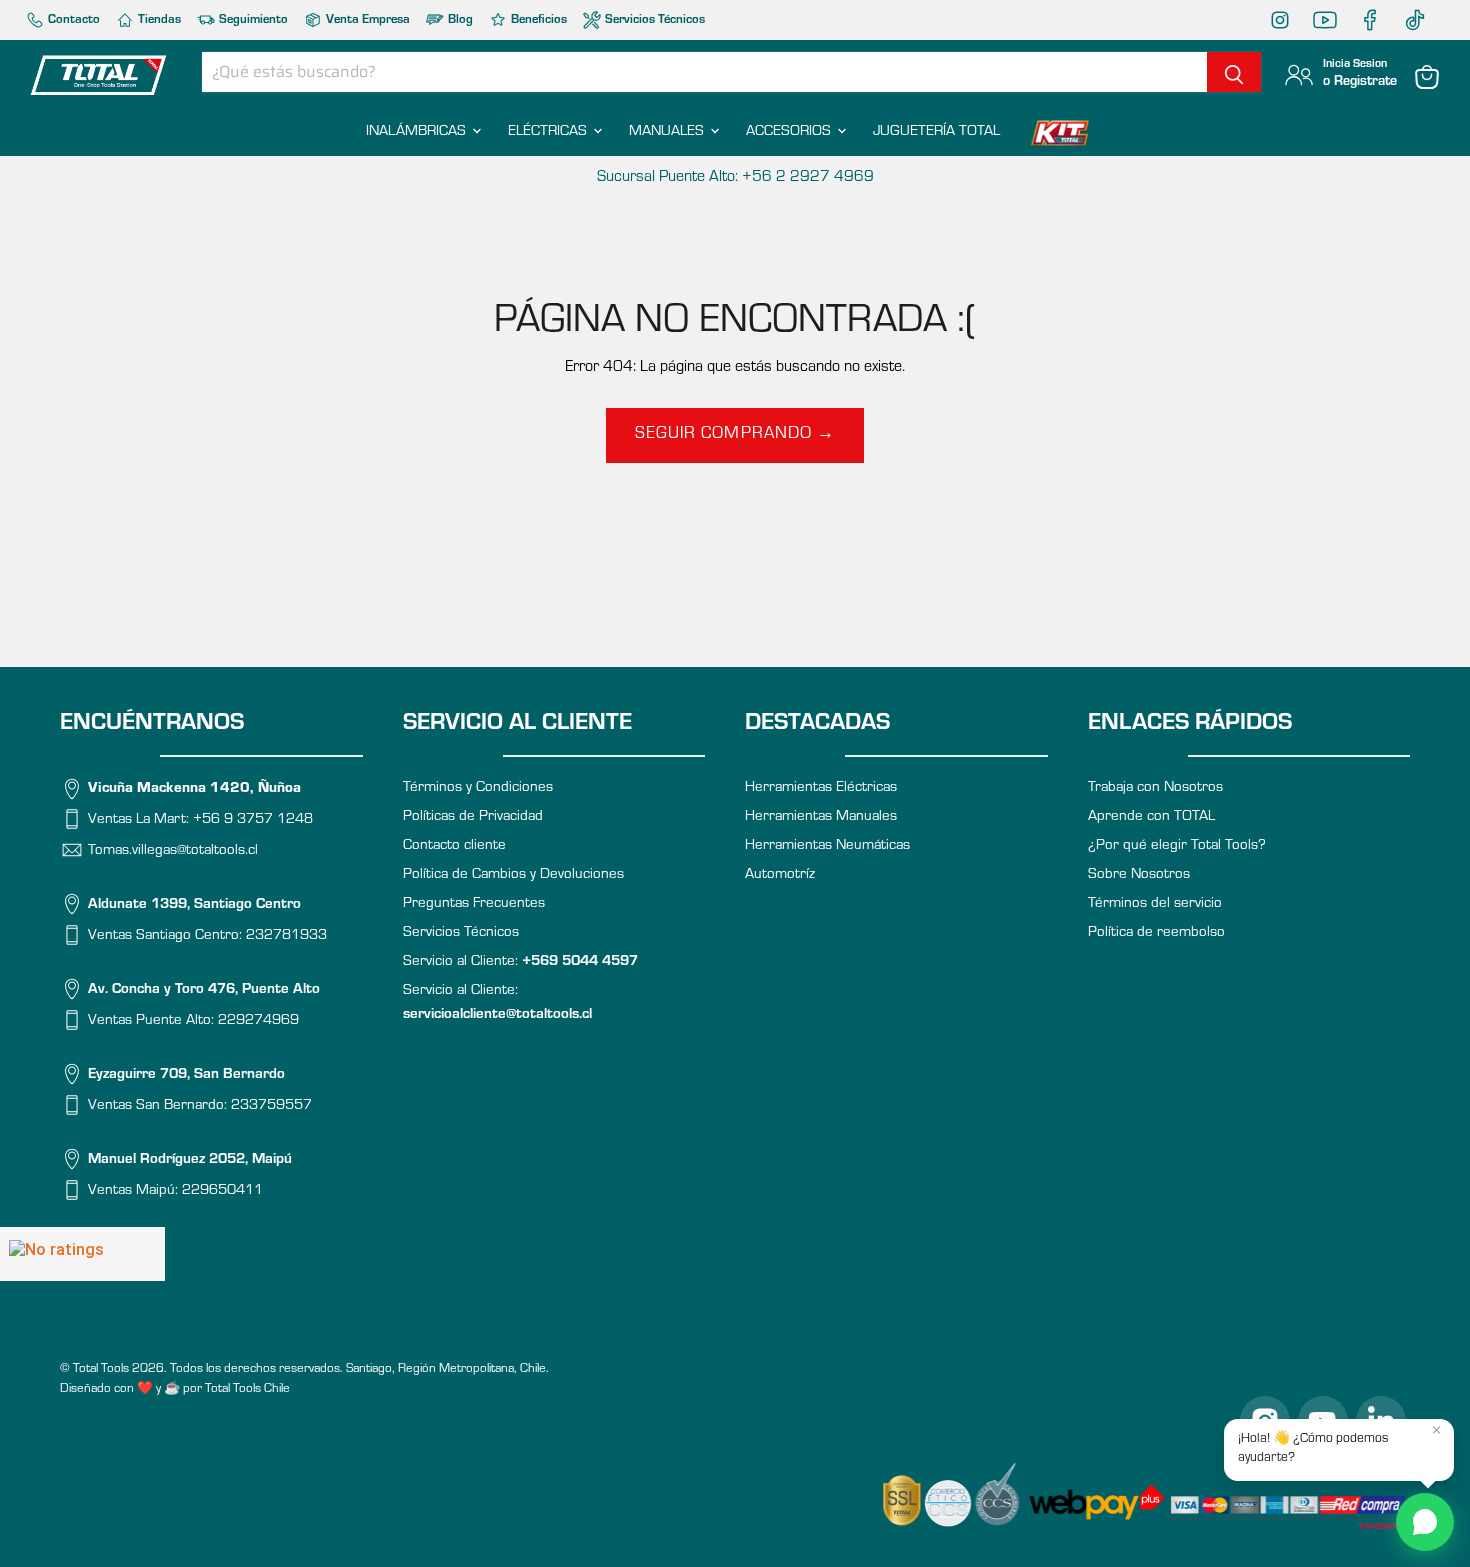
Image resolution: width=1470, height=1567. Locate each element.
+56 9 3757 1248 (253, 820)
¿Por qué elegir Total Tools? (1177, 846)
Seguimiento (252, 20)
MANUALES (668, 132)
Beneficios (537, 20)
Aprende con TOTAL (1151, 817)
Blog (459, 20)
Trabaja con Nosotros (1155, 788)
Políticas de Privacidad (473, 817)
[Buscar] (1234, 72)
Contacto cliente (454, 846)
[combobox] (704, 72)
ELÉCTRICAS (549, 132)
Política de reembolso (1156, 933)
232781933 (286, 935)
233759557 (271, 1105)
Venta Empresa (366, 20)
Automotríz (780, 875)
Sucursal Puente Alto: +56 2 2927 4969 (735, 178)
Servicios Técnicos (653, 20)
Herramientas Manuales (821, 817)
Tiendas (158, 20)
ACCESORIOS (790, 132)
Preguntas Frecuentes (474, 904)
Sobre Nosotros (1139, 875)
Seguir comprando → (734, 435)
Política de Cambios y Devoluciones (513, 875)
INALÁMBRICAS (418, 132)
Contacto (72, 20)
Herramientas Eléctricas (821, 788)
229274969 (258, 1020)
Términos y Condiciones (478, 788)
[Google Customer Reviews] (82, 1254)
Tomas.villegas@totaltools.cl (173, 850)
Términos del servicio (1155, 904)
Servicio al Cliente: (520, 962)
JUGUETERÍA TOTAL (936, 132)
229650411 (222, 1190)
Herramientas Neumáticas (827, 846)
